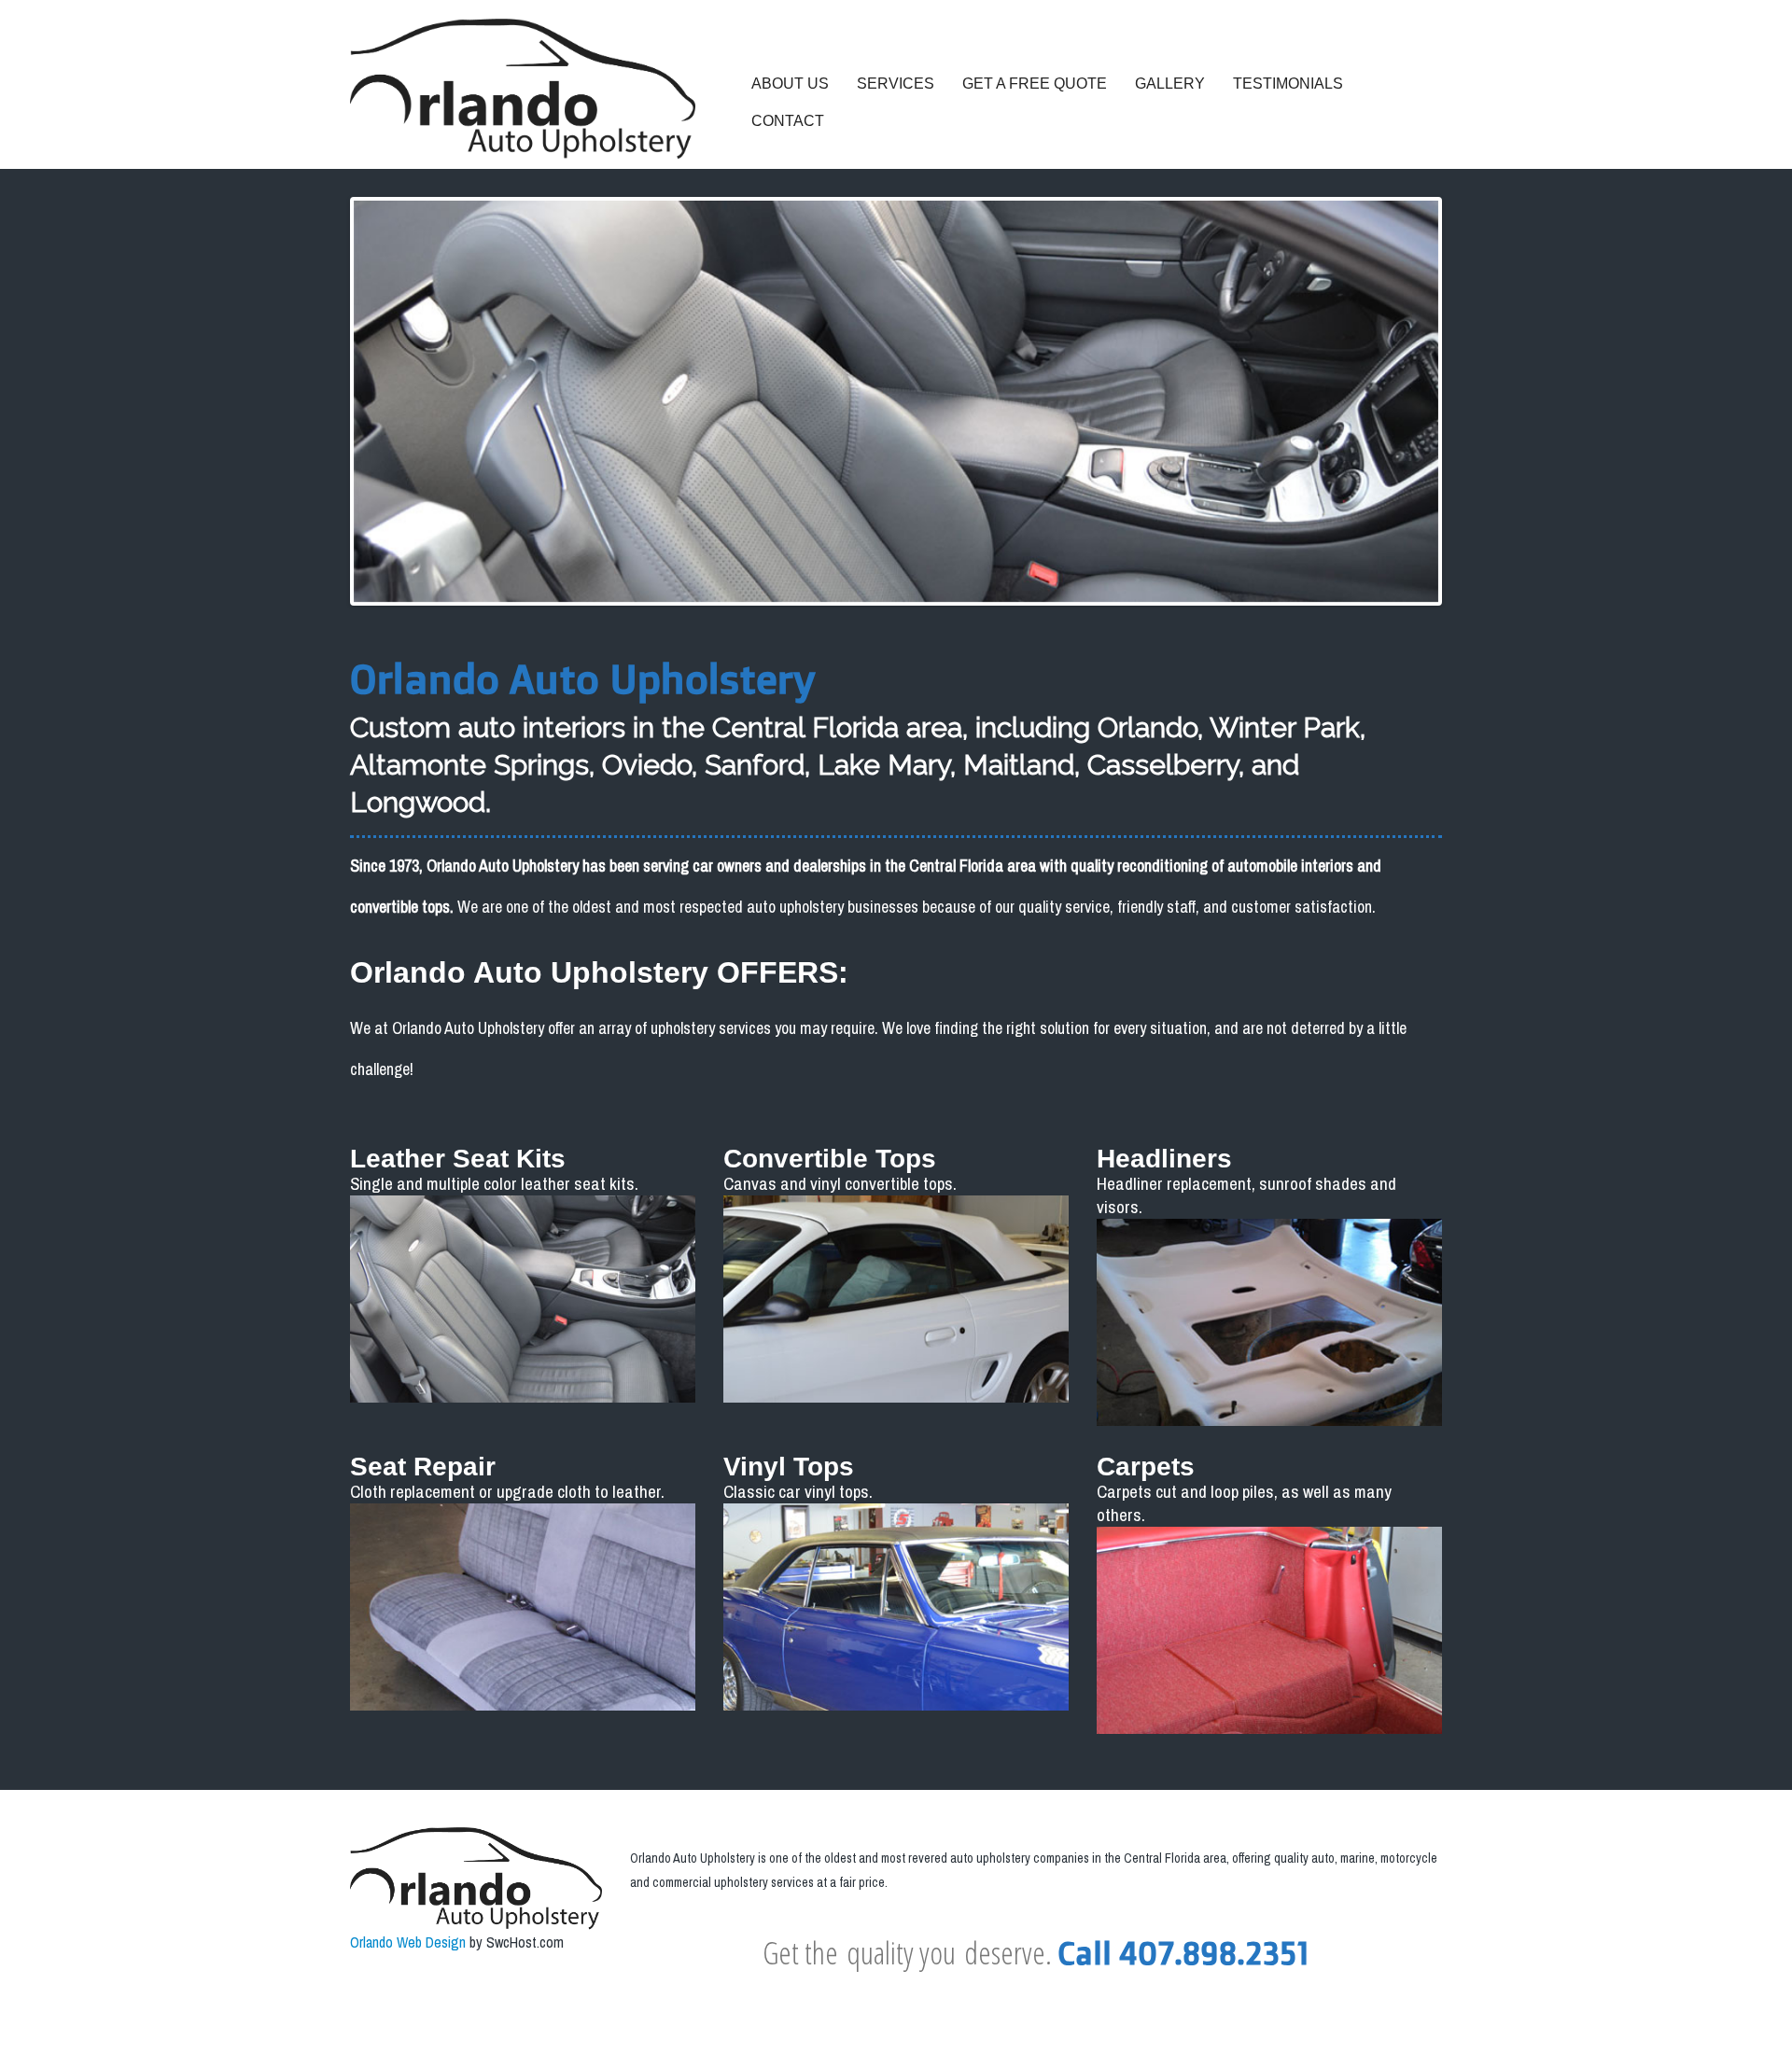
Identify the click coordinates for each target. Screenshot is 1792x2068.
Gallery (1170, 84)
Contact (788, 121)
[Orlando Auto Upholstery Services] (523, 89)
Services (896, 84)
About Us (790, 84)
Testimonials (1288, 84)
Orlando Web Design (408, 1942)
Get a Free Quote (1035, 84)
